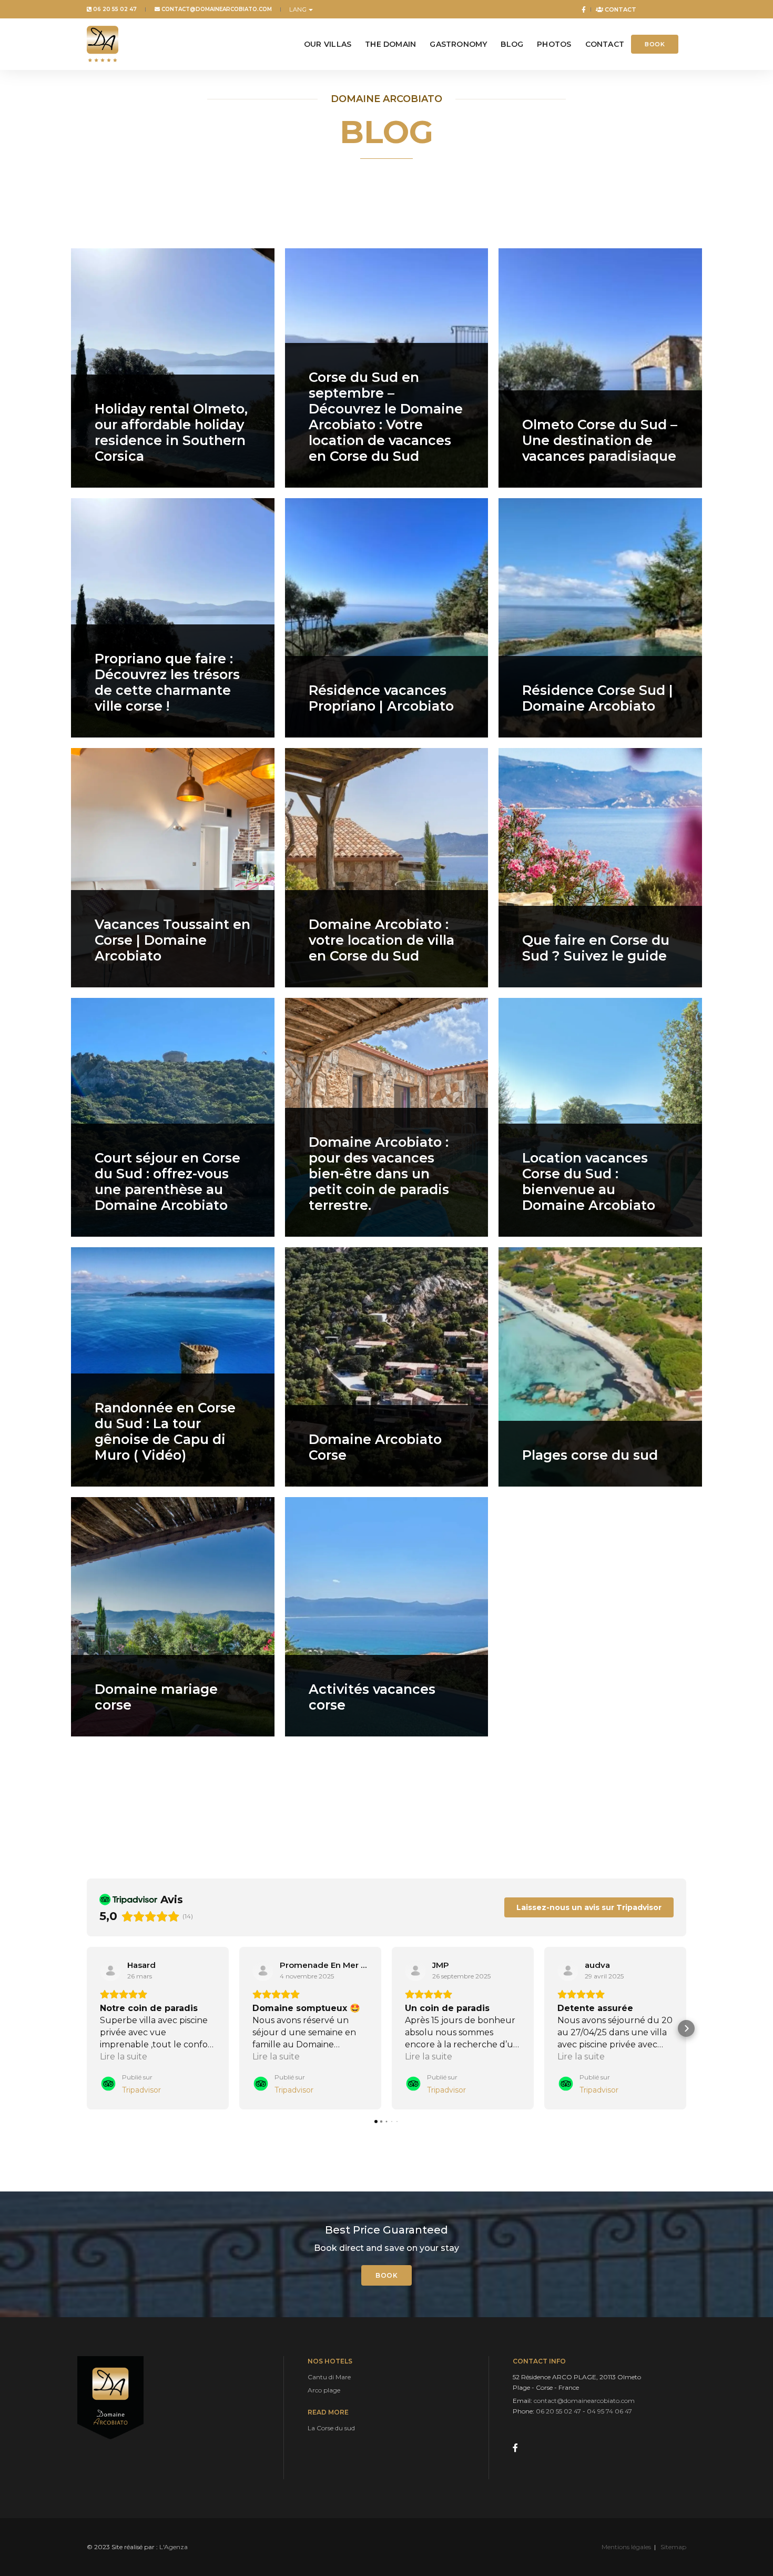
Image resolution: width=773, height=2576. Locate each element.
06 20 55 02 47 (114, 9)
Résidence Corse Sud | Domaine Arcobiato (598, 698)
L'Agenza (174, 2547)
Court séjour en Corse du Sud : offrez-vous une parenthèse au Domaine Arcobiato (167, 1181)
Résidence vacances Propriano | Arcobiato (381, 698)
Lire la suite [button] (124, 2057)
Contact (620, 9)
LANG (298, 9)
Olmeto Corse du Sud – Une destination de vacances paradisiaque (600, 440)
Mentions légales (626, 2547)
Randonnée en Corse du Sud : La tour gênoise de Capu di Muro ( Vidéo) (165, 1431)
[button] (87, 2028)
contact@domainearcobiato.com (216, 9)
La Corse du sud (331, 2428)
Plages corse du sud (590, 1455)
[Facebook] (582, 9)
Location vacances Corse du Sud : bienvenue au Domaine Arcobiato (589, 1181)
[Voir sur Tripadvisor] (110, 1971)
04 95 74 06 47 (609, 2411)
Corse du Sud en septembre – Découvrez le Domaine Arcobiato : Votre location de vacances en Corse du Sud (386, 417)
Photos (554, 44)
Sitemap (673, 2547)
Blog (512, 44)
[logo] (103, 44)
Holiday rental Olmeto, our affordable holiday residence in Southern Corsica (171, 432)
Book (655, 44)
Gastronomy (458, 44)
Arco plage (324, 2390)
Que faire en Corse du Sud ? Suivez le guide (596, 948)
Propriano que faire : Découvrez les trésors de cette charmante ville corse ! (167, 682)
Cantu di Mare (329, 2377)
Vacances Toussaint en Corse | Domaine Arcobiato (172, 940)
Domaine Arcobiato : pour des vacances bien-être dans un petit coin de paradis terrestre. (379, 1174)
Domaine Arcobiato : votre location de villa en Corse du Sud (382, 940)
